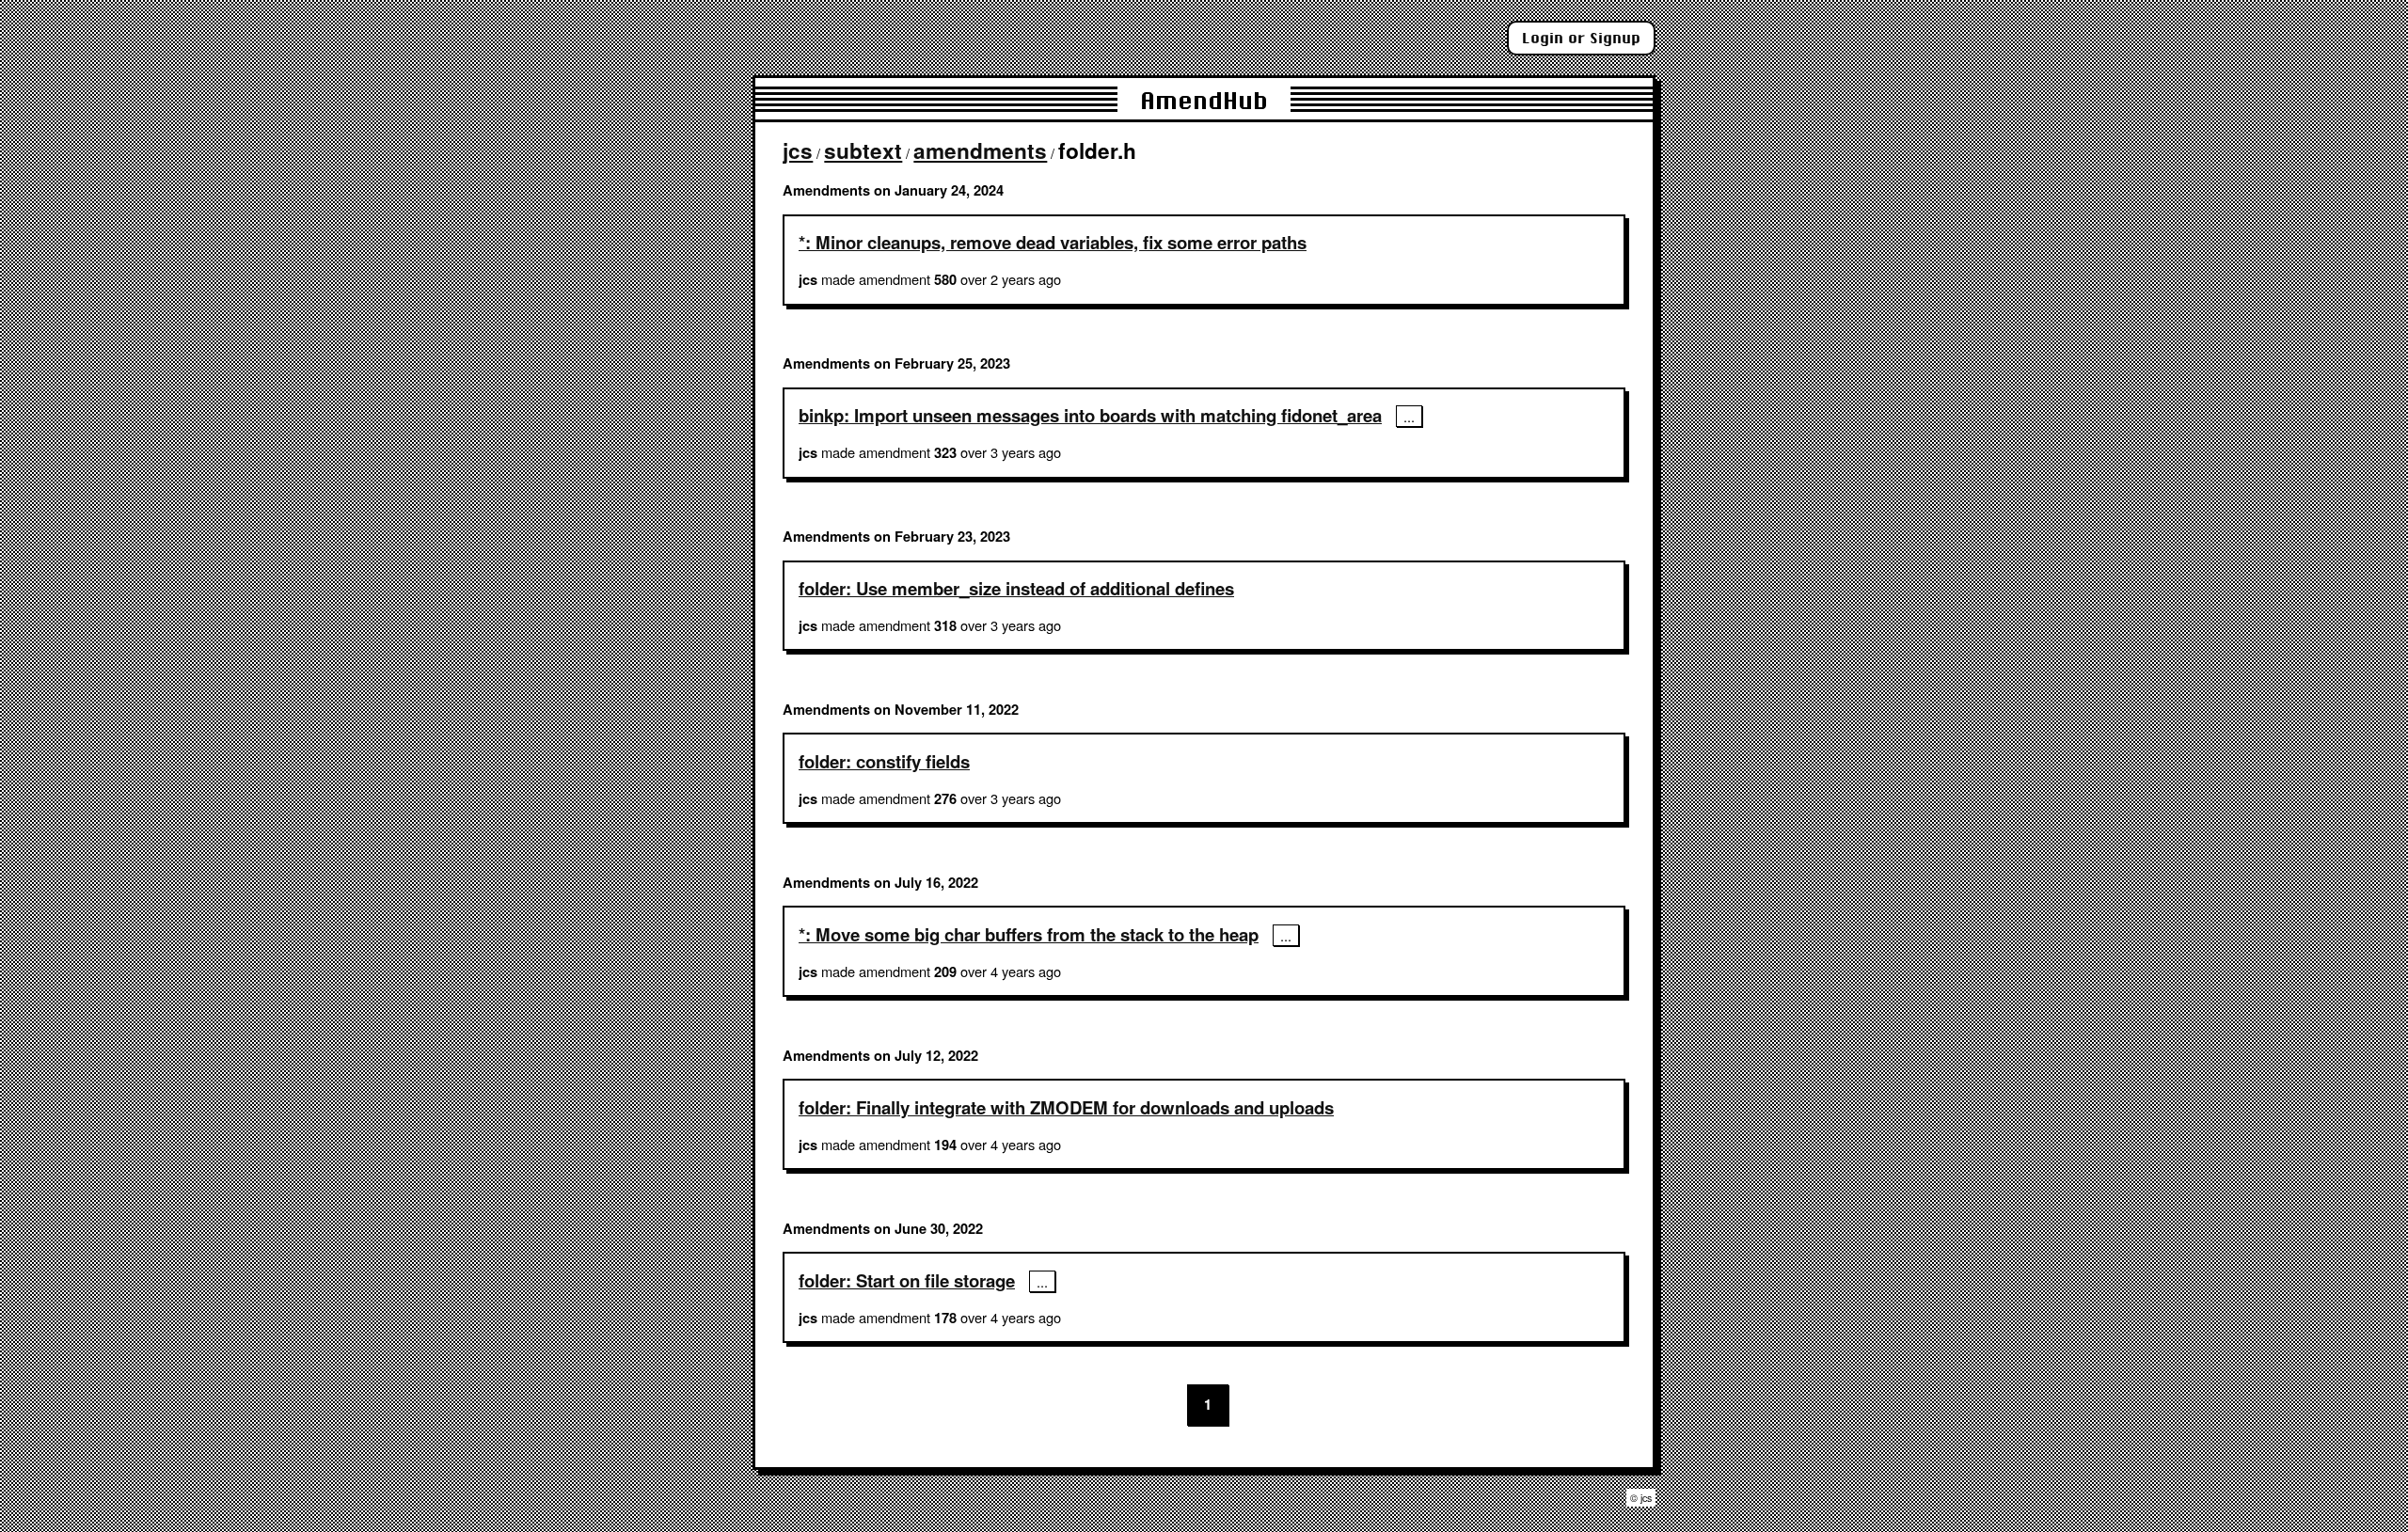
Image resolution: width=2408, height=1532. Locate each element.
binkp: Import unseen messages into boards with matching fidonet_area (1090, 415)
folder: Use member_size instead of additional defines (1016, 588)
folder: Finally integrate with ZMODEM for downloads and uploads (1066, 1107)
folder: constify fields (884, 761)
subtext (863, 150)
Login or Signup (1581, 38)
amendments (980, 150)
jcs (798, 150)
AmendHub (1204, 100)
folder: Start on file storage (907, 1280)
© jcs (1641, 1498)
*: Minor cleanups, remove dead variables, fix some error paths (1053, 242)
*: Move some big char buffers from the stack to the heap (1029, 934)
